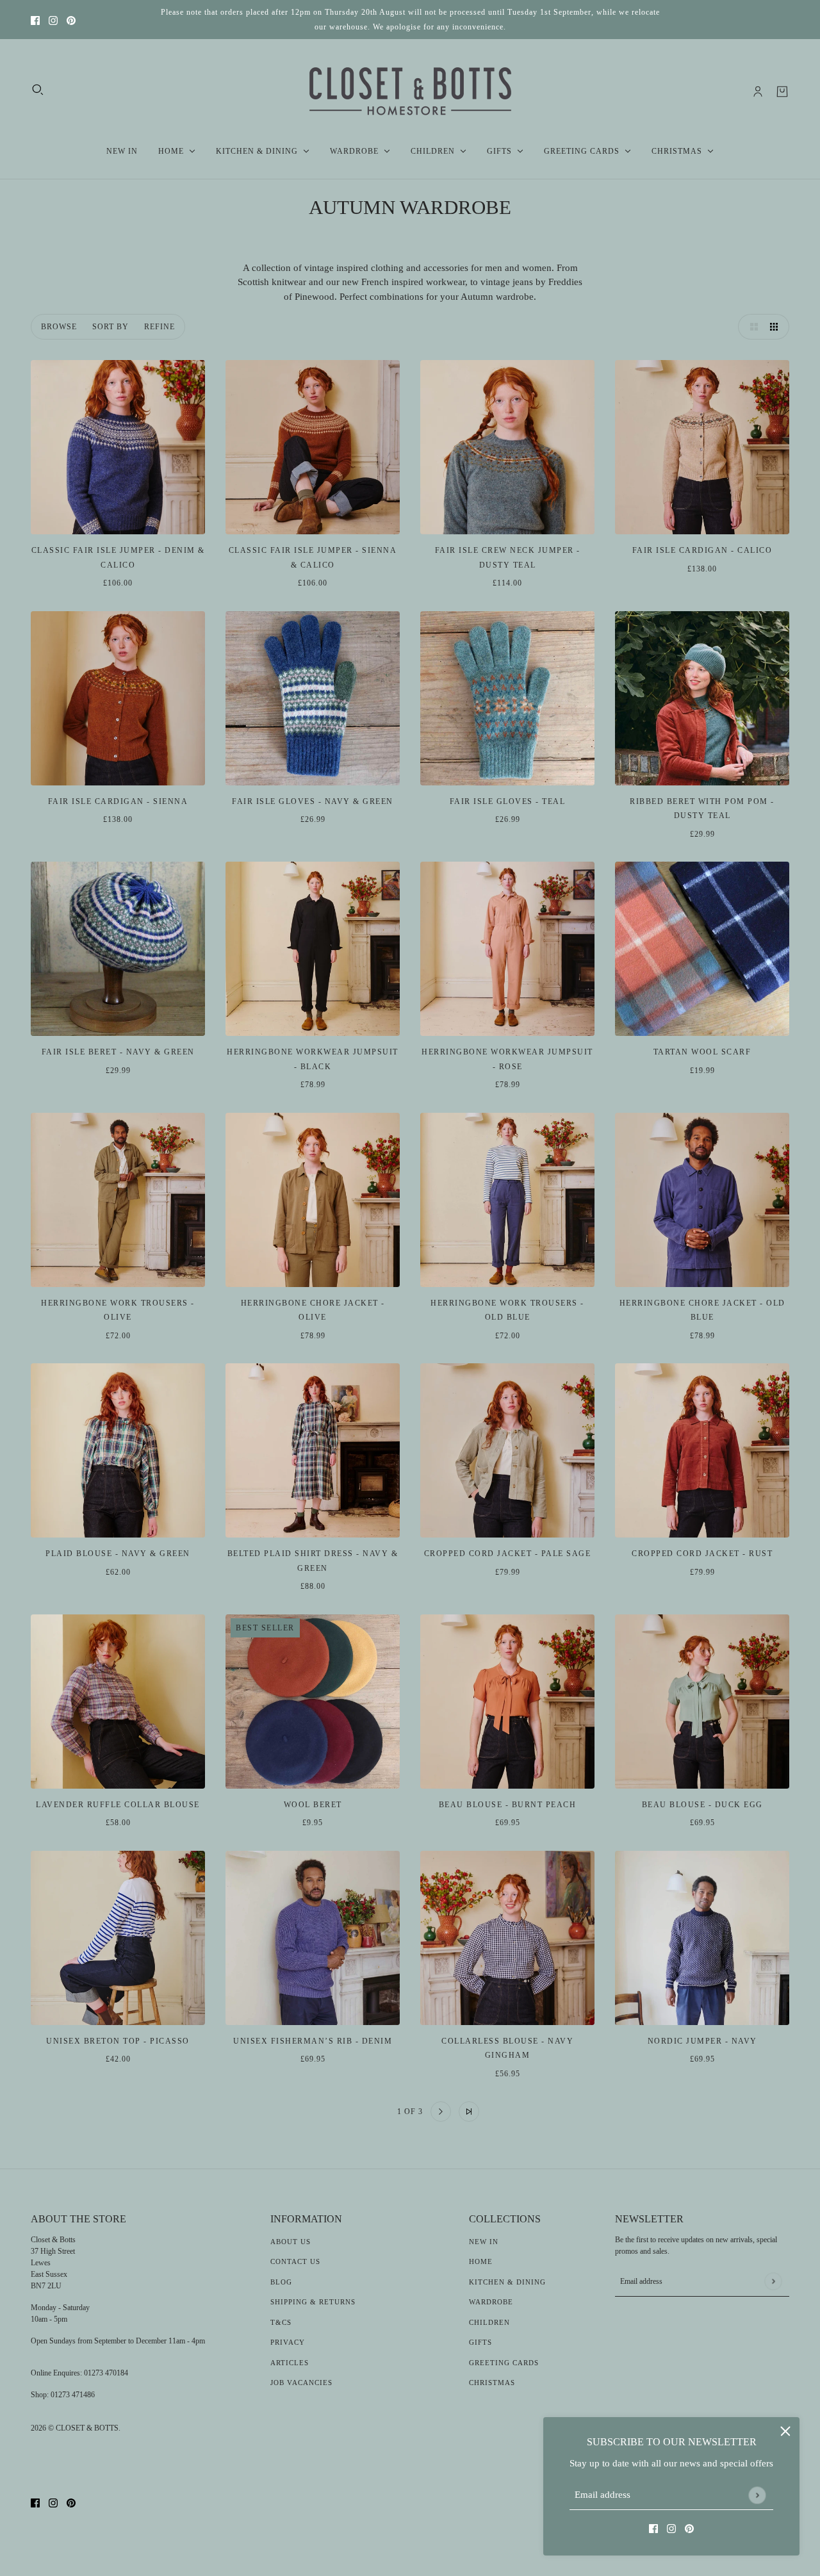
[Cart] (782, 92)
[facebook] (35, 20)
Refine (160, 327)
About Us (291, 2242)
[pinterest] (71, 20)
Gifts (480, 2342)
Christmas (492, 2383)
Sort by (111, 327)
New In (484, 2242)
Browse (59, 327)
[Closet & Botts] (410, 92)
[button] (751, 327)
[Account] (758, 92)
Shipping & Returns (313, 2302)
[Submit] (757, 2495)
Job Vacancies (301, 2383)
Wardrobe (491, 2302)
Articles (290, 2363)
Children (489, 2322)
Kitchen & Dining (507, 2282)
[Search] (38, 90)
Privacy (288, 2342)
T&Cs (281, 2322)
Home (481, 2261)
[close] (785, 2431)
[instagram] (53, 20)
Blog (281, 2282)
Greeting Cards (504, 2363)
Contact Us (295, 2261)
